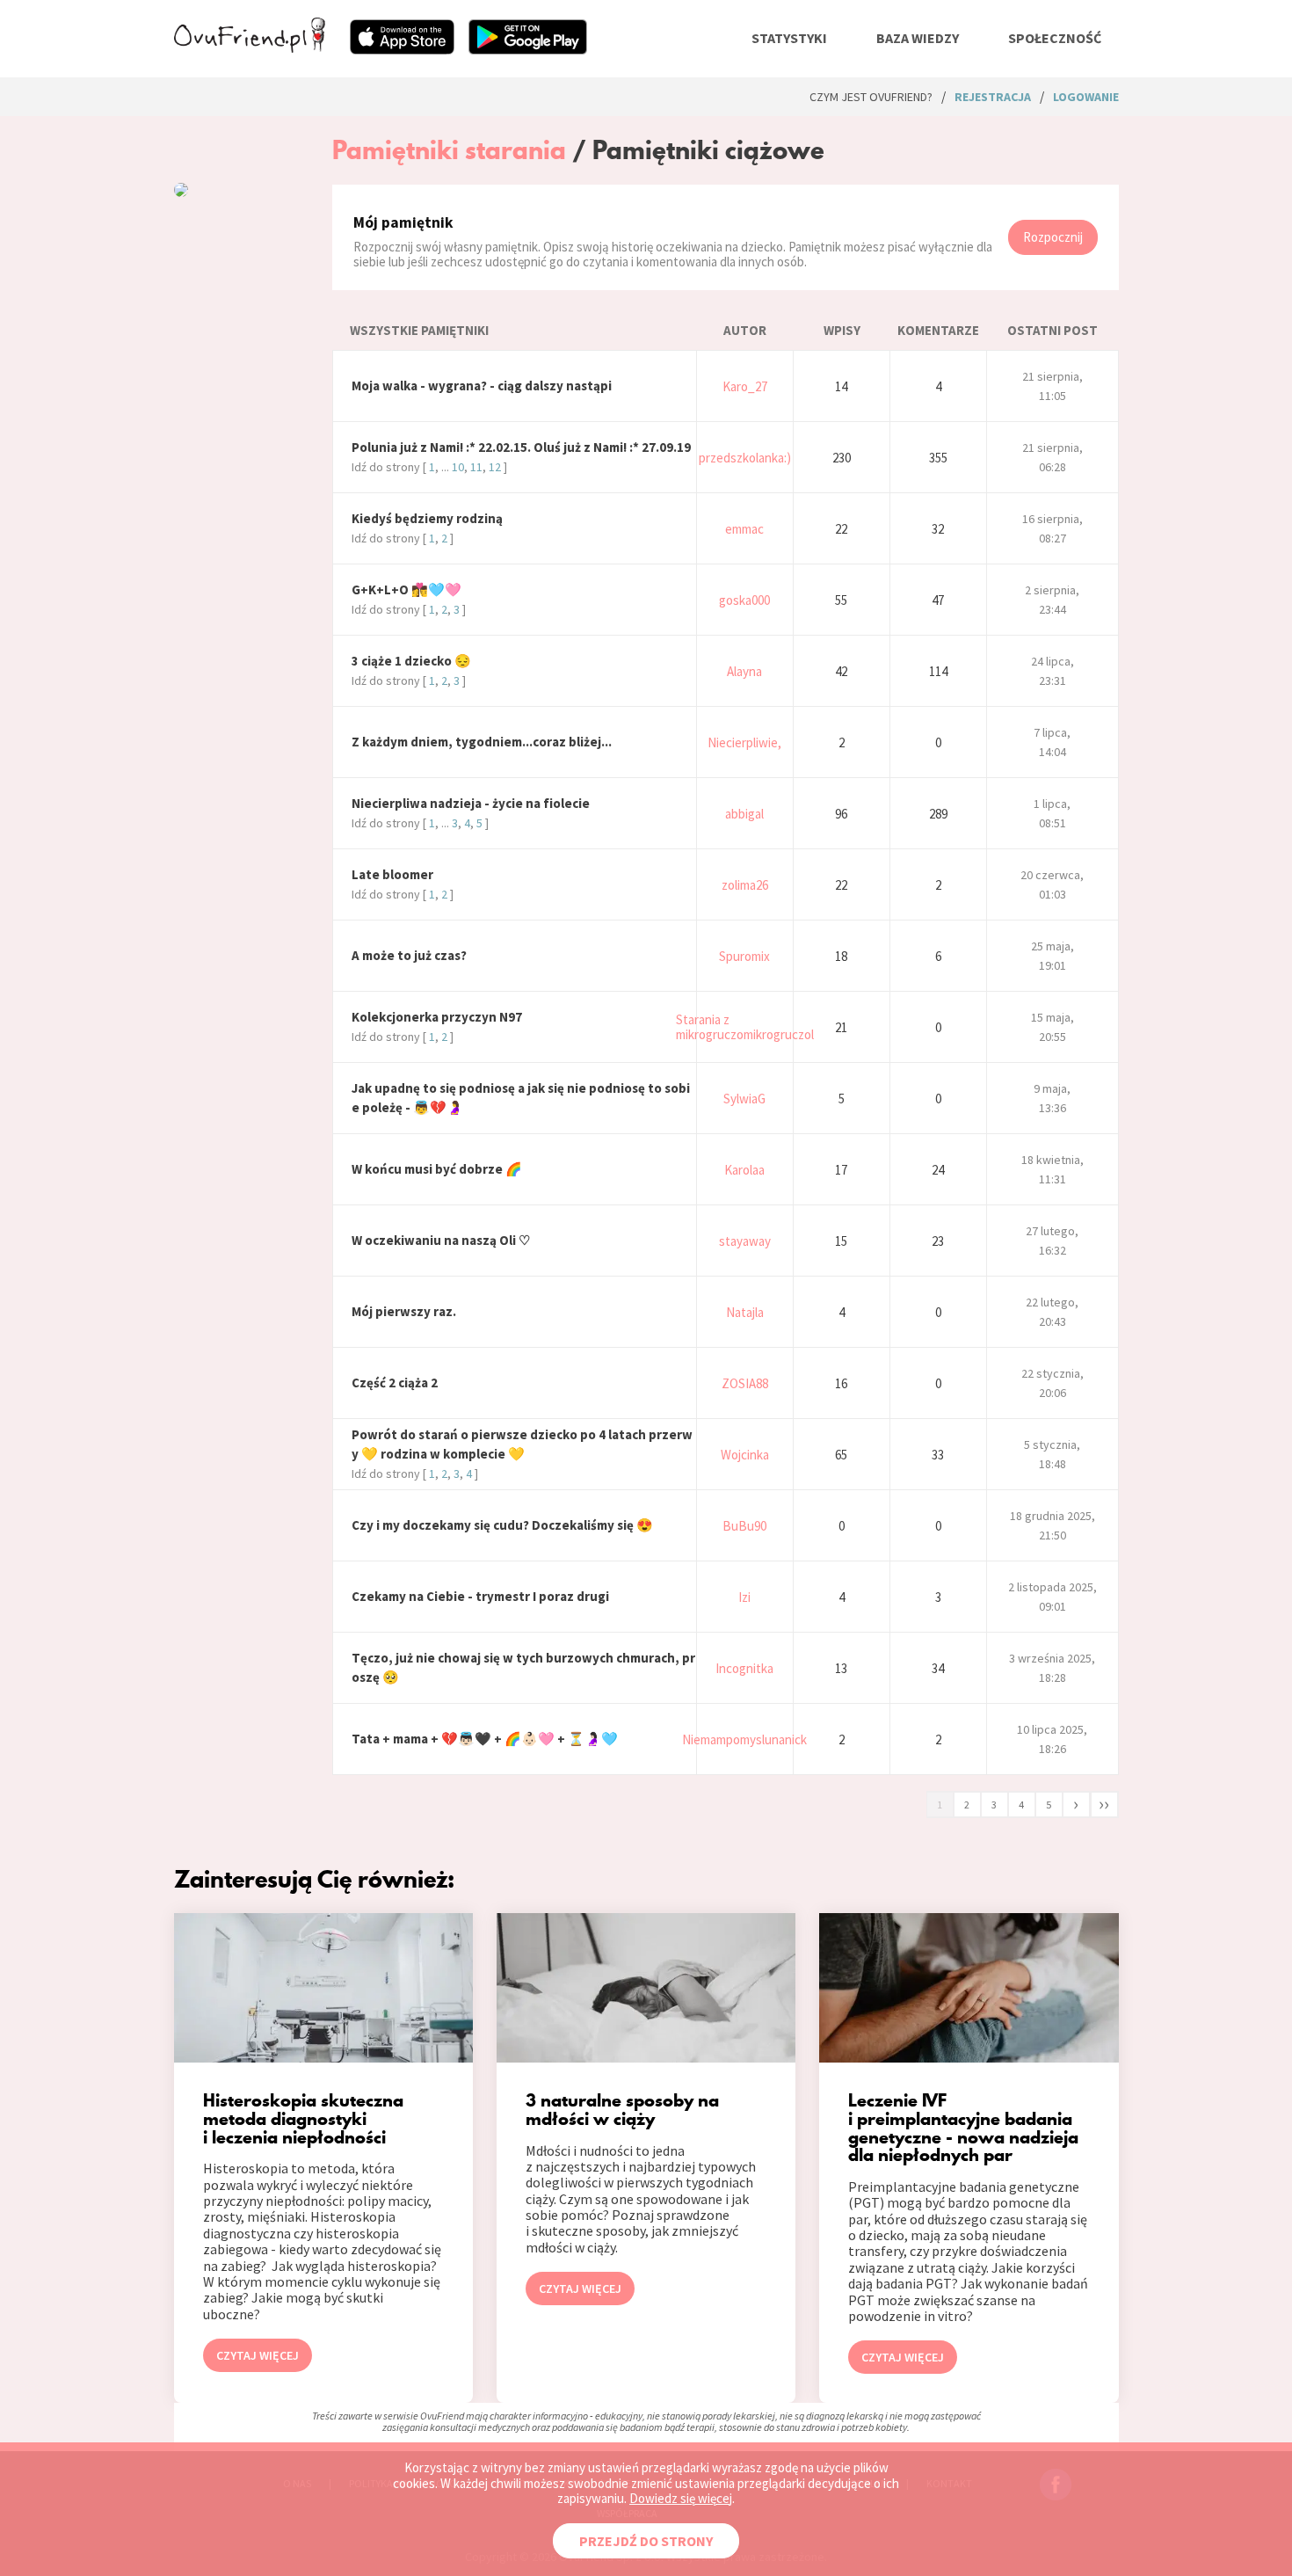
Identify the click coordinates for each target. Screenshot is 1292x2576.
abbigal (744, 814)
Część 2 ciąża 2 (395, 1383)
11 (476, 467)
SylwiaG (744, 1099)
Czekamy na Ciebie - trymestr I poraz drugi (480, 1596)
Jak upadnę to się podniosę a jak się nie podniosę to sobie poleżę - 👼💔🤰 (521, 1098)
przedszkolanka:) (745, 458)
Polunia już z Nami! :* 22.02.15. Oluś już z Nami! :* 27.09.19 (521, 447)
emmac (744, 529)
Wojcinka (745, 1455)
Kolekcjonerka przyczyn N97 (437, 1017)
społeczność (1055, 38)
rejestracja (993, 97)
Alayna (744, 671)
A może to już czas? (409, 955)
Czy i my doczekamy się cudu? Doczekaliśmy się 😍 (502, 1525)
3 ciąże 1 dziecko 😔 (411, 661)
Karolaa (744, 1170)
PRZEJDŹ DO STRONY (646, 2541)
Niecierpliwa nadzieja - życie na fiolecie (471, 803)
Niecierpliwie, (744, 742)
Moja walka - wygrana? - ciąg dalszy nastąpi (482, 386)
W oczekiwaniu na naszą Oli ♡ (441, 1240)
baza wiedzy (918, 38)
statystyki (789, 38)
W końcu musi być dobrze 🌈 (437, 1169)
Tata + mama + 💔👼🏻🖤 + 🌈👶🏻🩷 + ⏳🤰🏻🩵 (485, 1739)
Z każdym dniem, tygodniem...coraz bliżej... (482, 742)
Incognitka (744, 1668)
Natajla (745, 1312)
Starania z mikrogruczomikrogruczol (745, 1027)
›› (1104, 1803)
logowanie (1086, 97)
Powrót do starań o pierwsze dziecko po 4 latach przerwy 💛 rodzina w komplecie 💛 (522, 1444)
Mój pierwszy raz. (404, 1311)
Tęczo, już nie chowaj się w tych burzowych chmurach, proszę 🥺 (523, 1667)
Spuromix (744, 956)
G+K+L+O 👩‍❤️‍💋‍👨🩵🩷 (406, 589)
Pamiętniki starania (449, 150)
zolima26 (745, 885)
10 (458, 467)
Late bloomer (392, 874)
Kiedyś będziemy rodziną (427, 518)
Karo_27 (745, 386)
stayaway (745, 1241)
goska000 (744, 600)
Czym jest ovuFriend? (871, 97)
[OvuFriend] (250, 47)
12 (495, 467)
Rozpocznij (1053, 237)
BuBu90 (744, 1526)
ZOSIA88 (745, 1383)
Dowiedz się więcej (681, 2498)
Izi (744, 1597)
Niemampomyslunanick (744, 1739)
